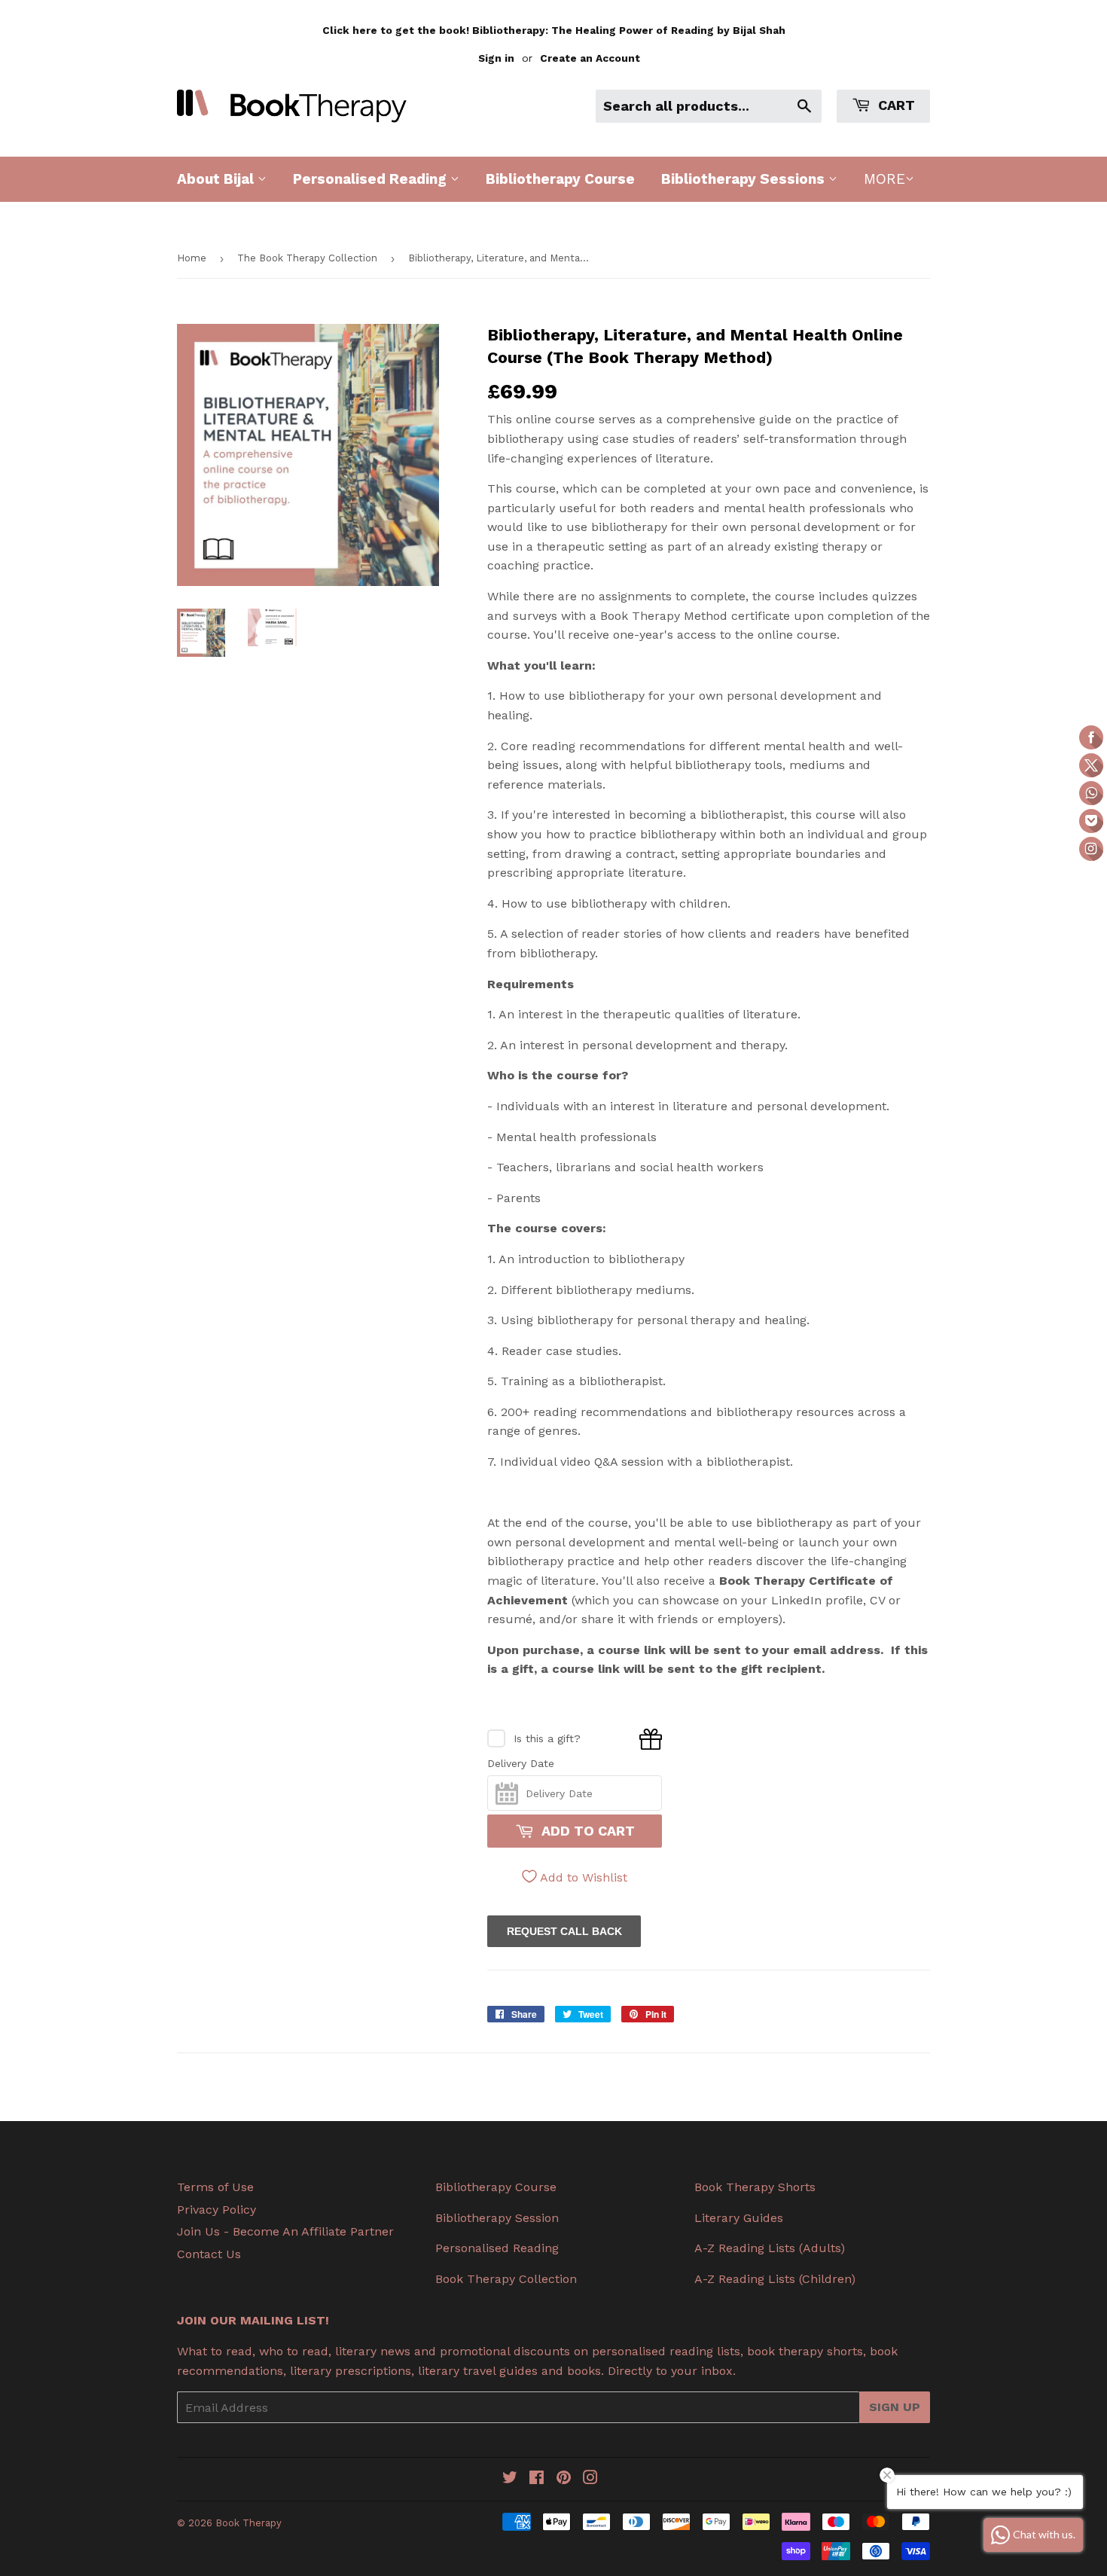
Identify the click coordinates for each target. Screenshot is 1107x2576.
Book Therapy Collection (506, 2279)
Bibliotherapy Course (560, 179)
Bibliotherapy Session (497, 2218)
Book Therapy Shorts (755, 2187)
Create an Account (590, 58)
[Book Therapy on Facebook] (537, 2479)
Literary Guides (739, 2218)
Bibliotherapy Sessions (745, 179)
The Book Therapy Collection (307, 258)
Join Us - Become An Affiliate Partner (285, 2231)
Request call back (564, 1931)
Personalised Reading (372, 179)
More (884, 179)
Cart (895, 105)
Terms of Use (215, 2187)
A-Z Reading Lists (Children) (775, 2279)
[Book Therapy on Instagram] (590, 2479)
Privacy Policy (217, 2210)
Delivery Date (521, 1763)
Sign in (496, 58)
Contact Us (209, 2254)
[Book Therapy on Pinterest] (564, 2479)
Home (192, 258)
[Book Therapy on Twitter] (510, 2479)
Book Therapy (249, 2523)
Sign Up (895, 2407)
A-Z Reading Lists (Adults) (770, 2248)
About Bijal (217, 179)
